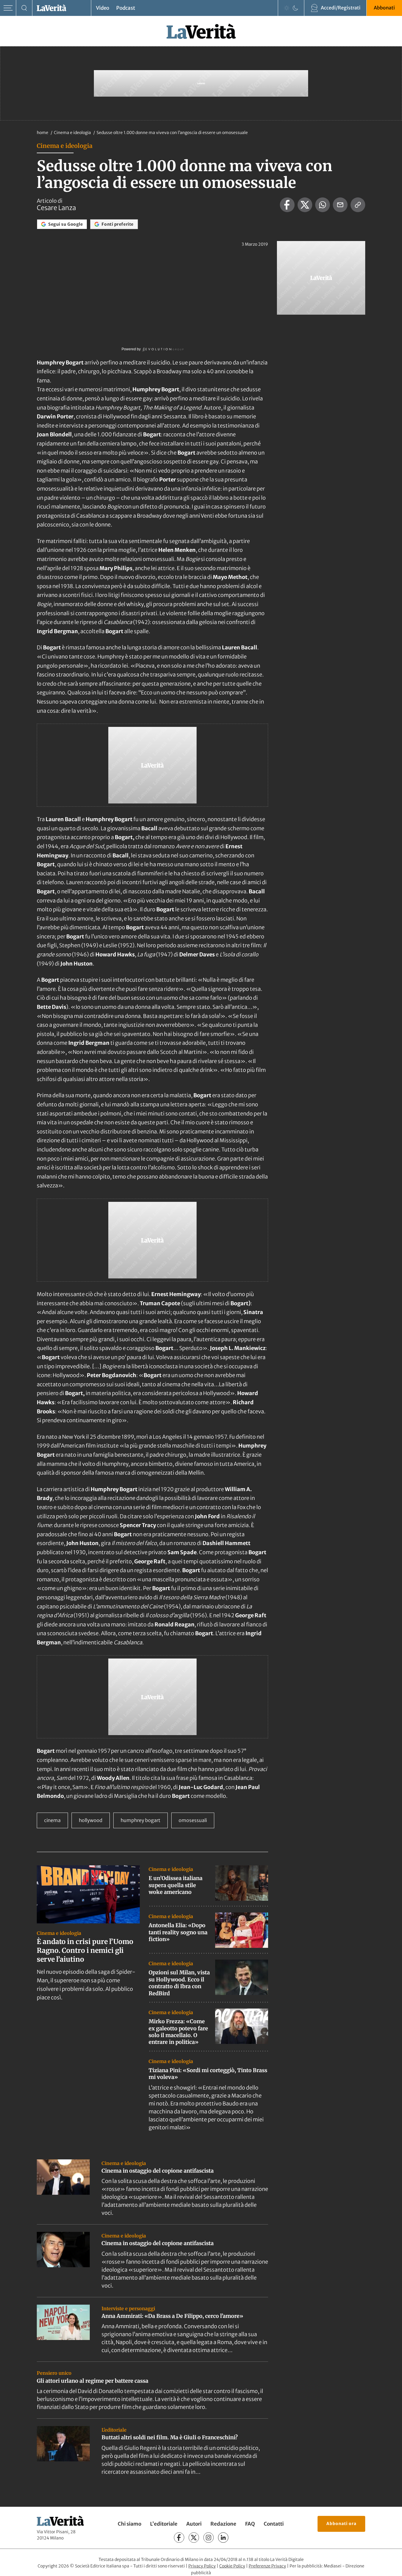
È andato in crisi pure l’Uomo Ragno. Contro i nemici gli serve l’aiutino (85, 1950)
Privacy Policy (202, 2566)
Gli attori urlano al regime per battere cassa (93, 2381)
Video (103, 8)
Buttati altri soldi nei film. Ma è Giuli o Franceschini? (170, 2437)
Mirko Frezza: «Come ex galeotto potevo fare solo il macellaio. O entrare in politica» (178, 2032)
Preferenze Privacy (267, 2566)
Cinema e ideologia (73, 133)
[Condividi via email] (340, 205)
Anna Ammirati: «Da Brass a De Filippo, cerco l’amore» (172, 2316)
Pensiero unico (54, 2373)
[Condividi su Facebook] (287, 205)
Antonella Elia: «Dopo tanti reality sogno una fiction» (178, 1932)
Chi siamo (129, 2524)
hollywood (91, 1820)
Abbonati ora (341, 2524)
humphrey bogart (141, 1820)
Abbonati (384, 8)
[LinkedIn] (223, 2538)
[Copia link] (358, 205)
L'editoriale (114, 2430)
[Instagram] (209, 2538)
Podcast (126, 8)
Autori (194, 2524)
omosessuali (193, 1820)
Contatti (274, 2524)
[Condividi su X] (305, 205)
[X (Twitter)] (194, 2538)
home (43, 133)
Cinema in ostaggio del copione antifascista (158, 2171)
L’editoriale (164, 2524)
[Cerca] (24, 8)
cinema (52, 1820)
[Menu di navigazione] (8, 8)
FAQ (250, 2524)
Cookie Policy (232, 2566)
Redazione (223, 2524)
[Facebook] (179, 2538)
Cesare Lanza (56, 208)
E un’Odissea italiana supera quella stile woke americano (176, 1885)
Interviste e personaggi (128, 2308)
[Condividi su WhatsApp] (323, 205)
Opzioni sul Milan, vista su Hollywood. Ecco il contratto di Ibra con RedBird (179, 1983)
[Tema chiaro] (287, 8)
